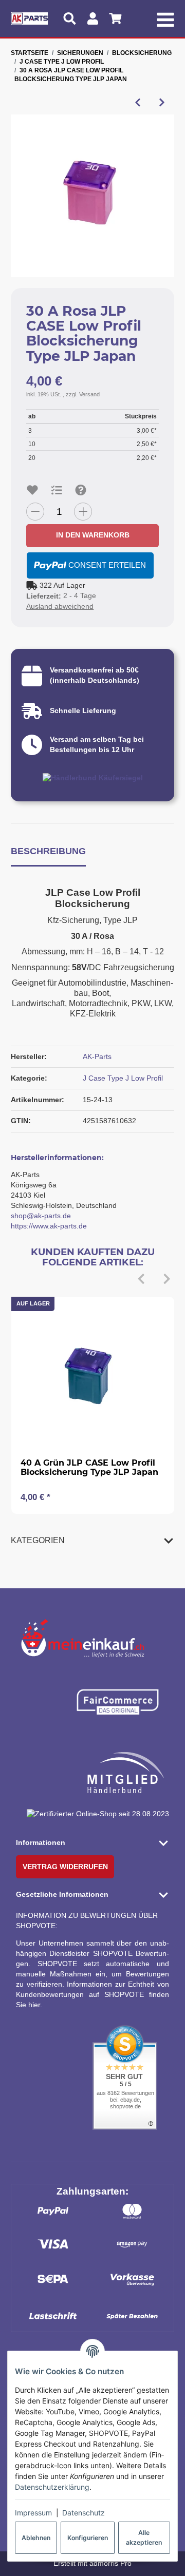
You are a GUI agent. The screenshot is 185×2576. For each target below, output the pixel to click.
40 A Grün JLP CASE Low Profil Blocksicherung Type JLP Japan (89, 1467)
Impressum (33, 2513)
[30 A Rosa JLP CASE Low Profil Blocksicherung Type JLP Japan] (92, 196)
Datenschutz (84, 2513)
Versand (89, 394)
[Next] (167, 1279)
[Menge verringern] (35, 512)
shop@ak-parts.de (41, 1216)
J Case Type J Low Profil (123, 1078)
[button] (92, 1540)
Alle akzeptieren (144, 2537)
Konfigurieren (88, 2538)
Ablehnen (36, 2538)
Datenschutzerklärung (52, 2487)
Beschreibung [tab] (48, 851)
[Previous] (141, 1279)
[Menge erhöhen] (83, 512)
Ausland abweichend (60, 606)
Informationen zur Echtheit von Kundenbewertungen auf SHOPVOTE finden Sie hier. (92, 1994)
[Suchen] (70, 18)
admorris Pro (110, 2563)
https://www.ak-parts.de (49, 1226)
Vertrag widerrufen (65, 1867)
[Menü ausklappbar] (165, 18)
